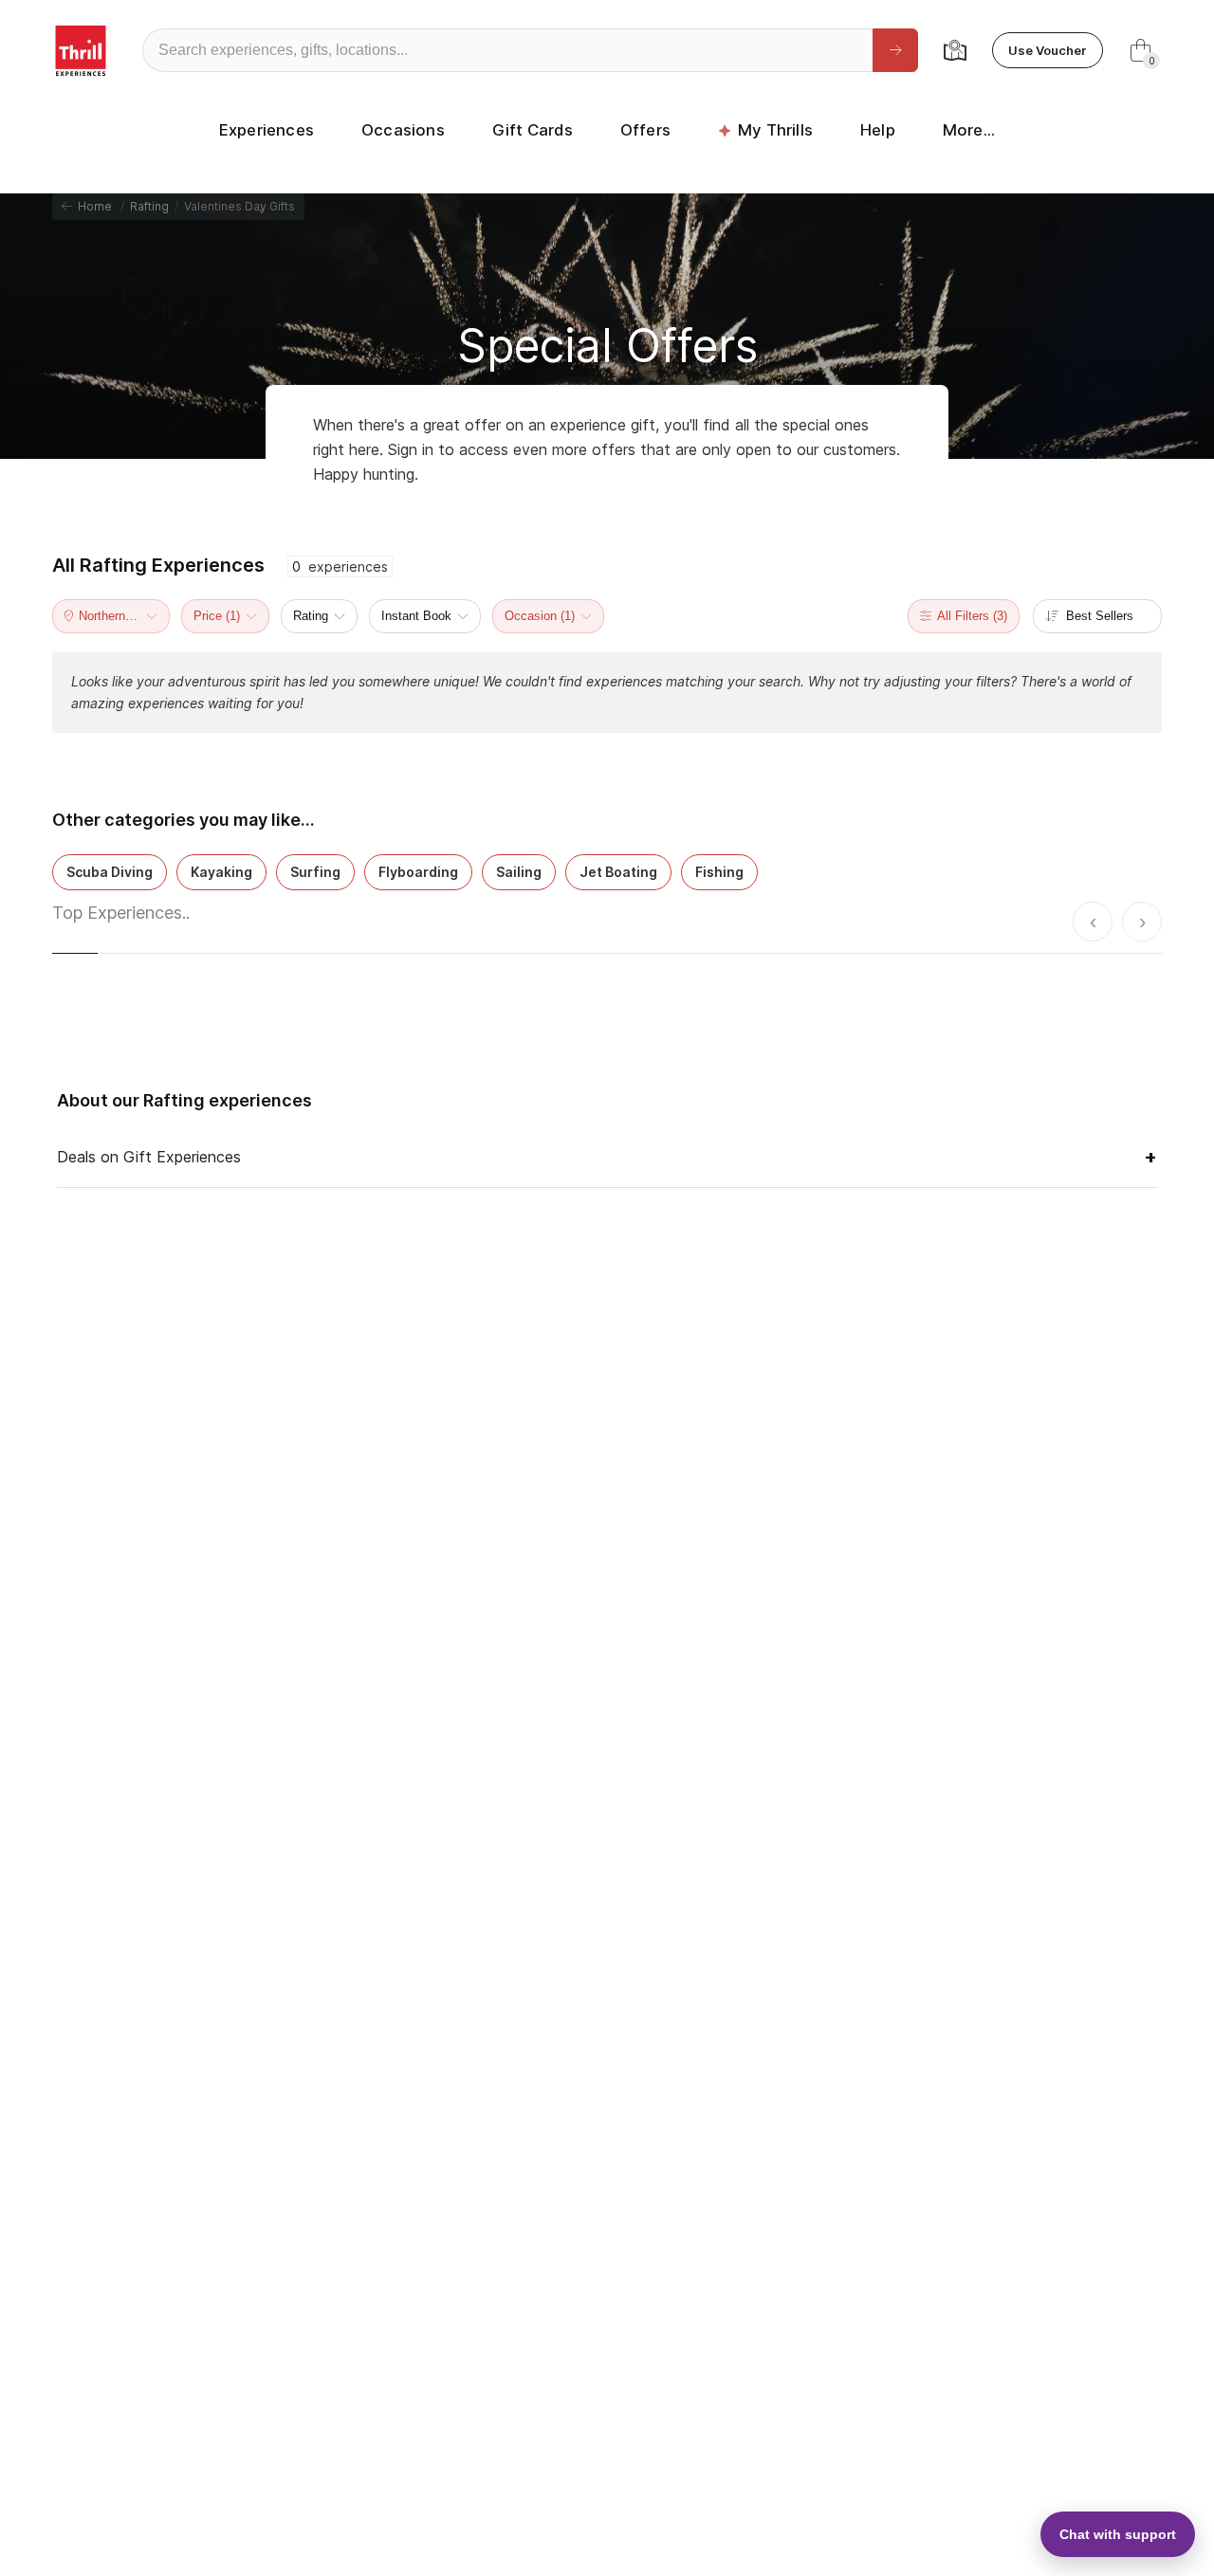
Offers (645, 130)
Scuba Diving (110, 872)
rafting (149, 206)
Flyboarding (418, 872)
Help (878, 130)
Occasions (403, 130)
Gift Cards (533, 130)
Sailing (519, 872)
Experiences (267, 130)
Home (92, 206)
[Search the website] (895, 50)
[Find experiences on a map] (955, 50)
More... (969, 130)
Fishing (719, 872)
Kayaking (221, 872)
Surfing (315, 872)
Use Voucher (1048, 50)
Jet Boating (618, 872)
